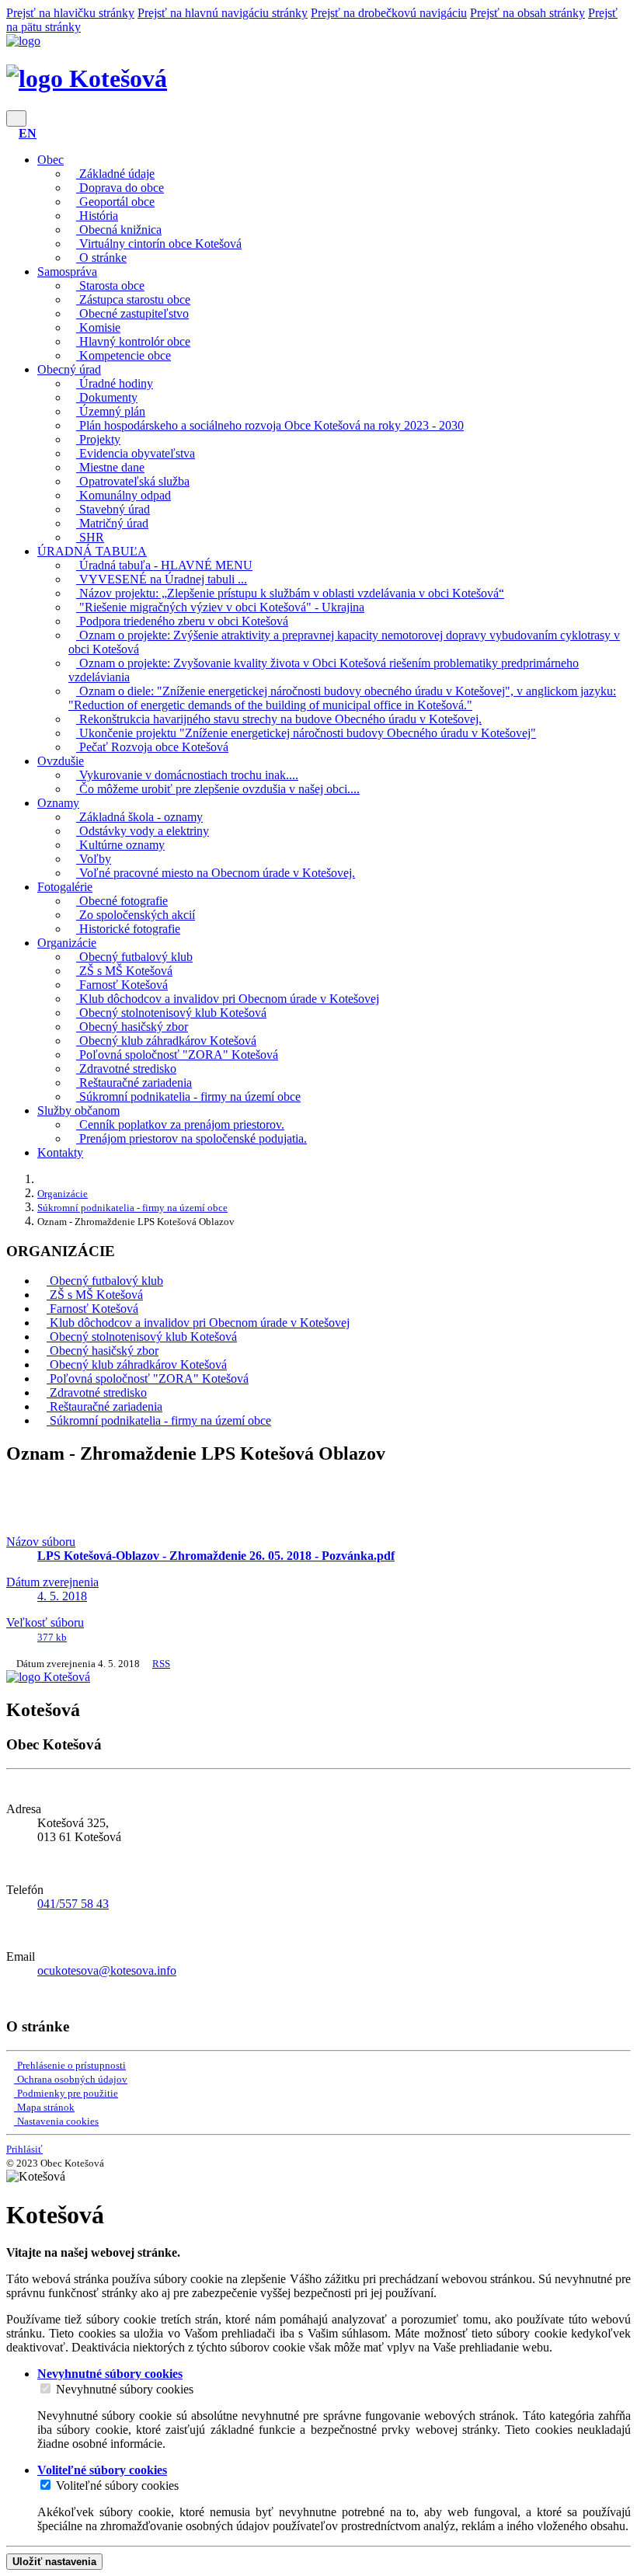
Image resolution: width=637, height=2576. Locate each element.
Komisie (98, 327)
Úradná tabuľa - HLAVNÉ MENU (164, 565)
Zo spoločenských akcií (136, 915)
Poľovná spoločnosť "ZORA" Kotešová (177, 1055)
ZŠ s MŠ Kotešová (124, 971)
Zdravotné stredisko (126, 1069)
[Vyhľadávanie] (11, 133)
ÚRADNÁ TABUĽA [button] (92, 551)
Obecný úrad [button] (69, 369)
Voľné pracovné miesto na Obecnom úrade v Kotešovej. (216, 873)
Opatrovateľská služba (133, 481)
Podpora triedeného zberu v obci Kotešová (182, 621)
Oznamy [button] (58, 803)
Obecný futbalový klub (134, 957)
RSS (161, 1664)
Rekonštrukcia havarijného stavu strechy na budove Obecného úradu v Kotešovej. (279, 719)
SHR (90, 537)
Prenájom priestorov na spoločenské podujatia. (191, 1138)
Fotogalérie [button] (65, 887)
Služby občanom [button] (78, 1110)
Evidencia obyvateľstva (136, 453)
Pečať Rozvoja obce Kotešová (152, 747)
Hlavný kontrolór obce (133, 341)
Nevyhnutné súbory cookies (125, 2389)
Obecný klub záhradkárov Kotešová (166, 1041)
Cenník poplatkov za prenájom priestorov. (180, 1124)
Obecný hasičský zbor (132, 1027)
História (97, 216)
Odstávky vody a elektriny (143, 831)
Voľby (94, 859)
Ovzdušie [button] (61, 761)
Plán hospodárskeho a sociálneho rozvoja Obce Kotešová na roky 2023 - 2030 (270, 425)
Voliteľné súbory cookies (117, 2485)
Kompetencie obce (124, 355)
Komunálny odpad (124, 495)
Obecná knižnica (119, 230)
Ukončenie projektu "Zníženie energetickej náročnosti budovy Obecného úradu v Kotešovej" (306, 733)
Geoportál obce (115, 202)
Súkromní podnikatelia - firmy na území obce (188, 1097)
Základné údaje (115, 174)
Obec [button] (50, 160)
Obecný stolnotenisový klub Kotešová (171, 1013)
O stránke (101, 258)
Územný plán (111, 411)
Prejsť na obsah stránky (527, 13)
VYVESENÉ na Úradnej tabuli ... (162, 579)
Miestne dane (110, 467)
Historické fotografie (128, 929)
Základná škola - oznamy (139, 817)
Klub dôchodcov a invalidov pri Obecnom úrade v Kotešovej (228, 999)
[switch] (45, 2388)
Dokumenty (107, 397)
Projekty (98, 439)
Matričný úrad (112, 523)
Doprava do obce (120, 188)
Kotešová (115, 78)
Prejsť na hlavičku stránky (70, 13)
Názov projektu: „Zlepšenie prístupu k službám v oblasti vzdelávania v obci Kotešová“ (290, 593)
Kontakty (60, 1152)
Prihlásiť (24, 2149)
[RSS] (11, 1997)
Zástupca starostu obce (133, 299)
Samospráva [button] (67, 272)
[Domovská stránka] (23, 41)
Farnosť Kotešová (122, 985)
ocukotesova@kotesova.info (107, 1970)
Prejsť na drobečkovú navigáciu (389, 13)
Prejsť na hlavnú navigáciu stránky (223, 13)
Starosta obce (110, 285)
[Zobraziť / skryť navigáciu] (16, 118)
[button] (28, 133)
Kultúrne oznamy (120, 845)
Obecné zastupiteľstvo (132, 313)
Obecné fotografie (122, 901)
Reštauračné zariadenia (134, 1083)
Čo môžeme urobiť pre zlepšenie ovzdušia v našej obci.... (218, 789)
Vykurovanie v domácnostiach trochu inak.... (187, 775)
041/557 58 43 (73, 1904)
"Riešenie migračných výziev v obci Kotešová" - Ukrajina (220, 607)
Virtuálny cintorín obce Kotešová (159, 244)
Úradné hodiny (115, 383)
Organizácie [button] (67, 943)
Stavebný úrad (113, 509)
